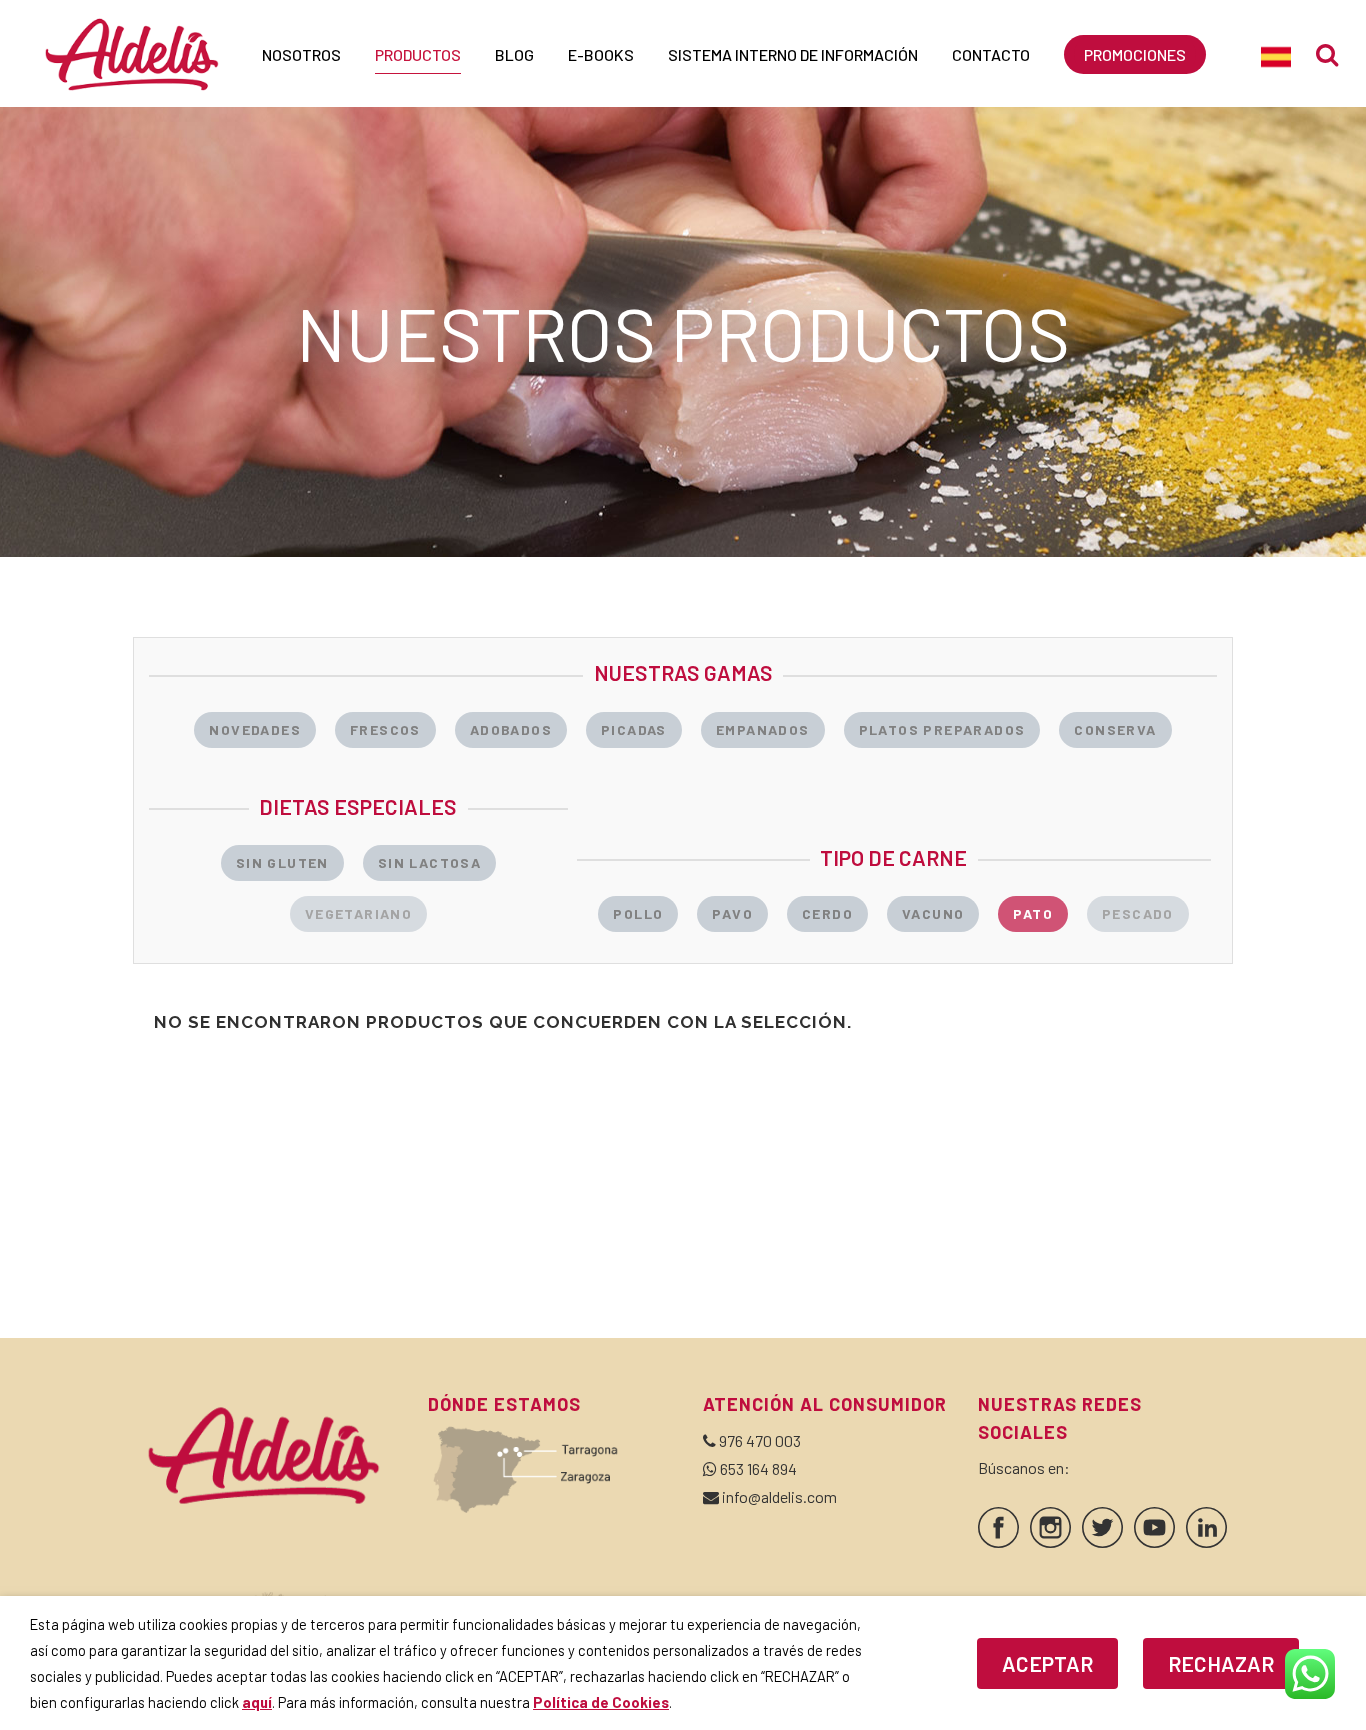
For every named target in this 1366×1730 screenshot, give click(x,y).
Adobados (511, 729)
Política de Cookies (601, 1702)
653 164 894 (758, 1468)
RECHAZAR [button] (1221, 1663)
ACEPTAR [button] (1047, 1663)
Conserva (1115, 729)
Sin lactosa (429, 862)
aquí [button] (257, 1702)
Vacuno (933, 913)
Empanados (763, 729)
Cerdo (827, 913)
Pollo (638, 913)
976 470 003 (760, 1440)
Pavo (732, 913)
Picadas (634, 729)
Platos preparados (942, 729)
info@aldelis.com (779, 1496)
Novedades (255, 729)
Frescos (385, 729)
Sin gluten (282, 862)
